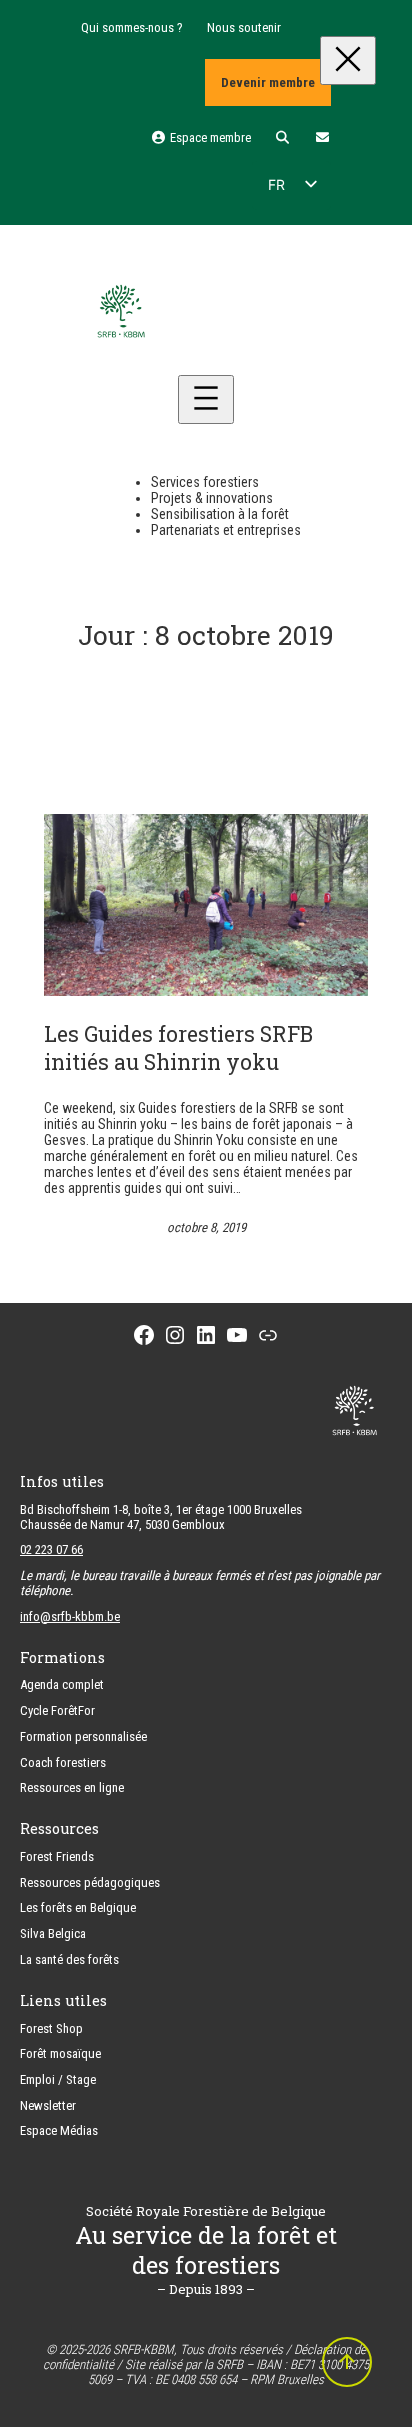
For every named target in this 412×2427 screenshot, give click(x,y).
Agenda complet (62, 1684)
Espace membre (208, 137)
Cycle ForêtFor (57, 1710)
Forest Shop (51, 2028)
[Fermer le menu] (348, 60)
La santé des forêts (69, 1959)
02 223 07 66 (51, 1549)
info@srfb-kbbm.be (70, 1616)
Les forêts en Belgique (78, 1907)
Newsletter (48, 2105)
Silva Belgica (53, 1933)
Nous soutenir (244, 27)
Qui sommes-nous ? (132, 27)
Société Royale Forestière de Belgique (206, 2211)
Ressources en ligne (72, 1787)
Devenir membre (268, 82)
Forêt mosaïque (60, 2053)
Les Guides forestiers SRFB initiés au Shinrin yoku (178, 1048)
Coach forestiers (63, 1762)
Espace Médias (59, 2130)
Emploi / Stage (58, 2079)
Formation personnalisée (83, 1736)
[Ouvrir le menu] (206, 399)
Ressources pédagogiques (90, 1882)
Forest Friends (57, 1856)
